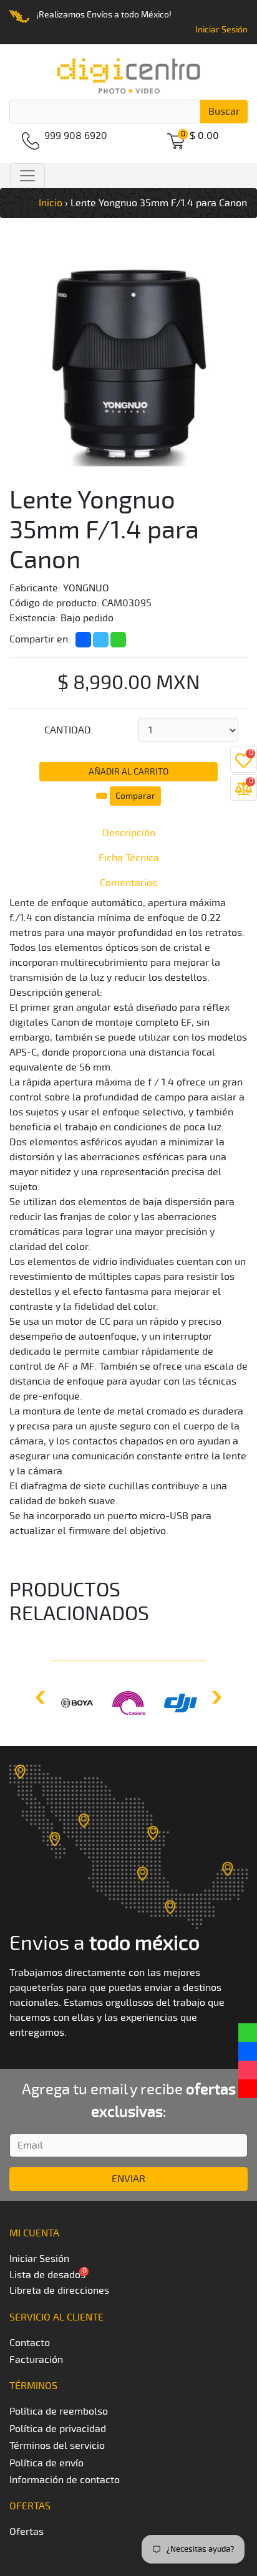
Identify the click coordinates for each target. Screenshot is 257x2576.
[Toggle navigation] (27, 176)
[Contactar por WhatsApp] (248, 2033)
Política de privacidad (58, 2429)
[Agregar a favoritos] (103, 794)
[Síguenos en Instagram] (248, 2070)
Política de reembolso (59, 2411)
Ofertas (27, 2532)
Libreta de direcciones (59, 2291)
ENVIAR (128, 2179)
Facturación (36, 2360)
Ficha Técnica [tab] (129, 858)
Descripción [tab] (129, 833)
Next (215, 1697)
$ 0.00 (204, 136)
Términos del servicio (57, 2446)
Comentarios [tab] (128, 883)
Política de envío (46, 2463)
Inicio (51, 203)
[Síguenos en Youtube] (248, 2089)
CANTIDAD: (69, 730)
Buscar (224, 112)
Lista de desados (47, 2275)
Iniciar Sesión (221, 30)
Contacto (30, 2343)
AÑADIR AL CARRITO (128, 772)
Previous (42, 1697)
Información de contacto (65, 2480)
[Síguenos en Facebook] (248, 2051)
